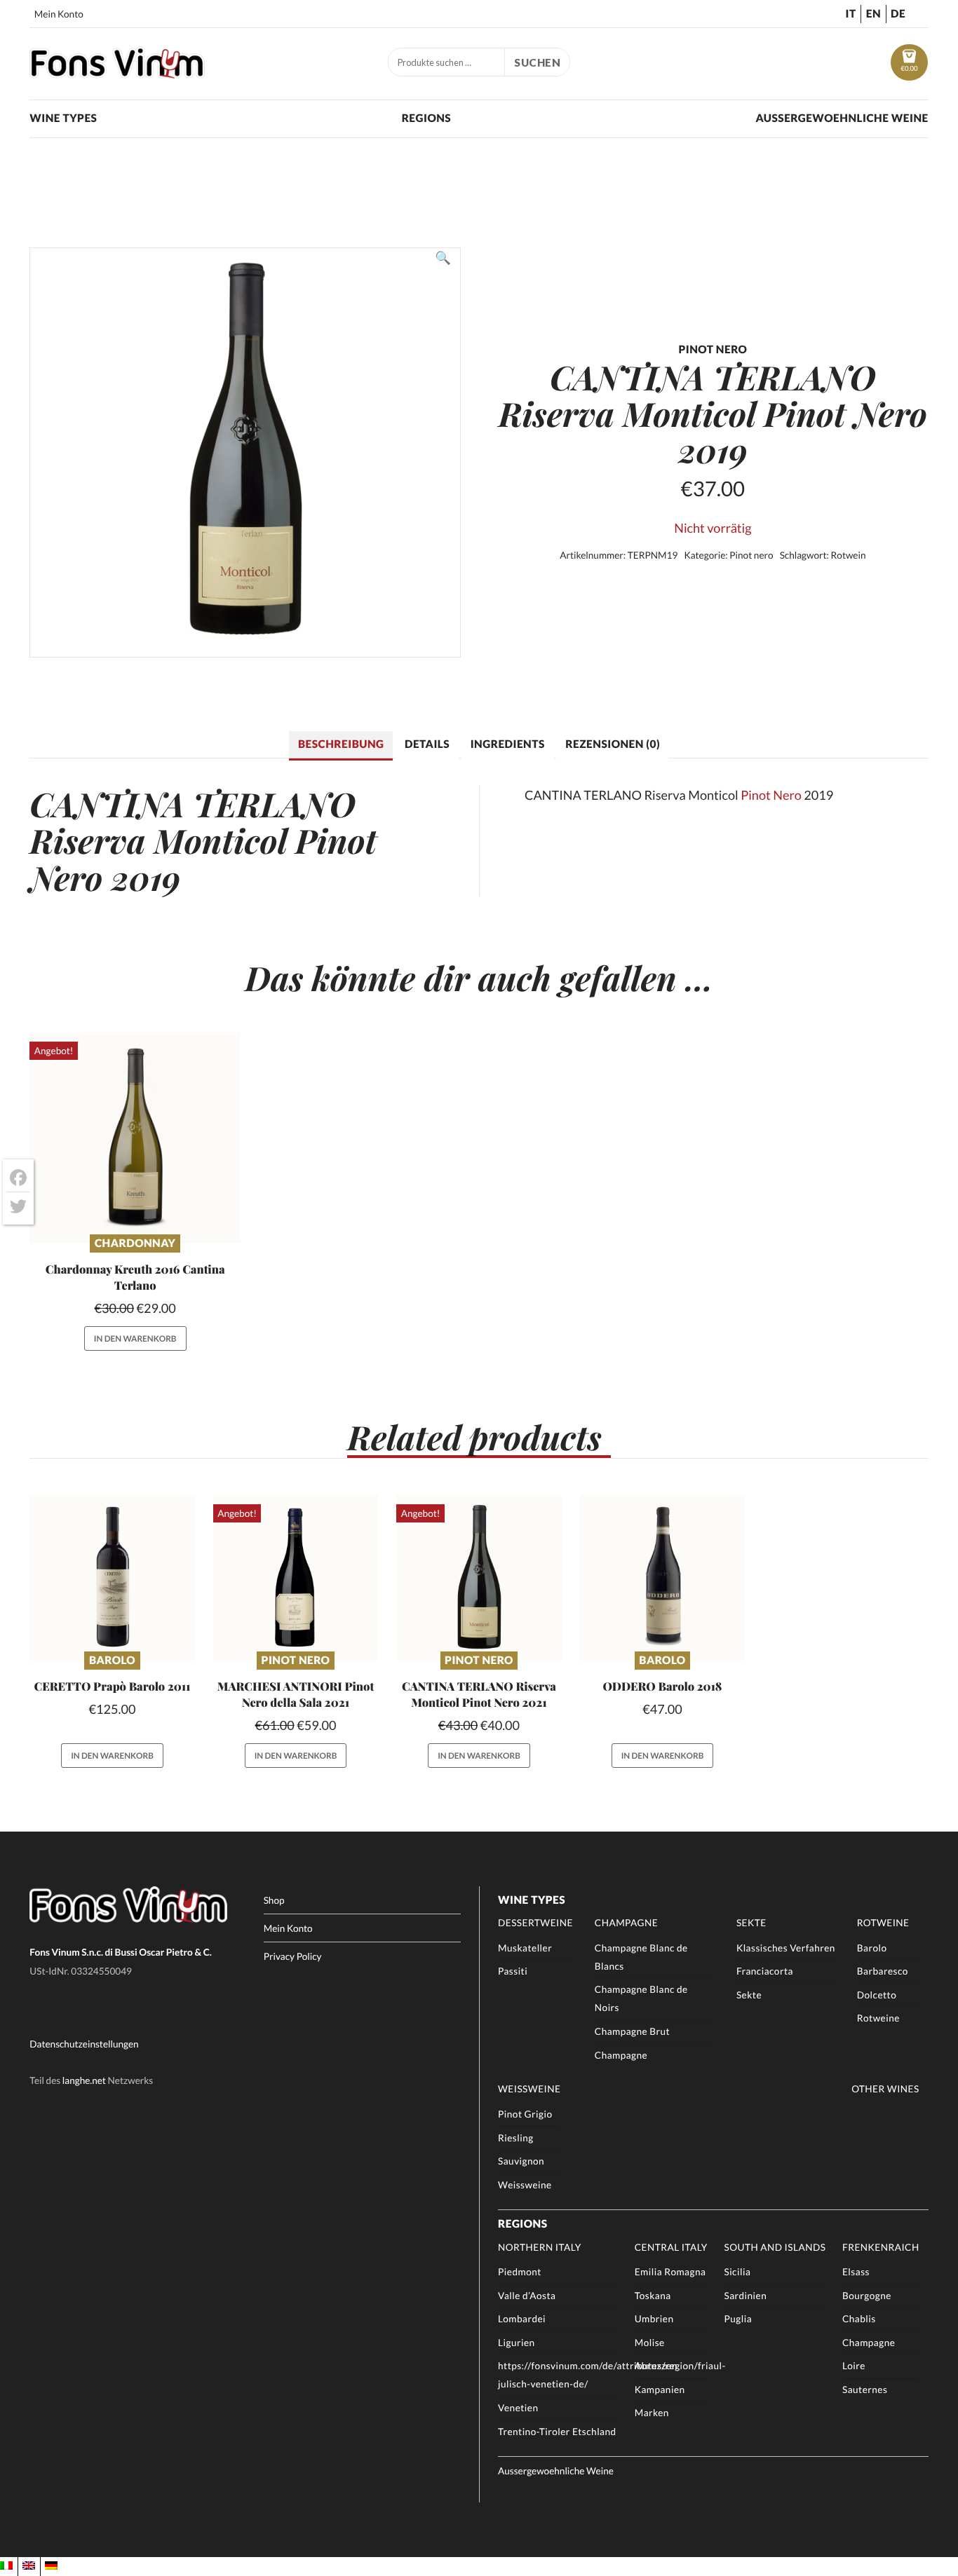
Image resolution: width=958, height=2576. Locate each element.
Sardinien (745, 2296)
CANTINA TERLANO (193, 804)
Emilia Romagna (670, 2272)
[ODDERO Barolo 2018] (662, 1577)
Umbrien (654, 2319)
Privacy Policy (293, 1956)
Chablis (859, 2319)
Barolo (112, 1661)
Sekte (751, 1923)
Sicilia (737, 2272)
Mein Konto (59, 14)
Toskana (653, 2296)
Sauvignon (521, 2161)
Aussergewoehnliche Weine (842, 118)
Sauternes (865, 2390)
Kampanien (660, 2390)
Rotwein (849, 555)
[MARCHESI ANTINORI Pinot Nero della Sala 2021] (296, 1577)
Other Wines (885, 2089)
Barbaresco (883, 1971)
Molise (650, 2343)
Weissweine (529, 2089)
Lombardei (522, 2319)
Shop (274, 1900)
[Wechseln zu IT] (6, 2566)
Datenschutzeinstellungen (84, 2044)
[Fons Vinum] (117, 74)
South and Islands (775, 2247)
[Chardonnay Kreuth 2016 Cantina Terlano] (135, 1138)
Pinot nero (751, 555)
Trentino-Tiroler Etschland (557, 2432)
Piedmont (520, 2272)
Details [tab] (427, 744)
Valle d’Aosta (527, 2296)
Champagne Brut (632, 2031)
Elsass (856, 2272)
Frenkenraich (881, 2247)
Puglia (738, 2319)
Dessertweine (535, 1923)
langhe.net (84, 2080)
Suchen (537, 62)
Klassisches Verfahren (786, 1948)
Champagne (626, 1923)
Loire (854, 2366)
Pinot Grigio (525, 2114)
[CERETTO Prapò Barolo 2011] (112, 1577)
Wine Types (63, 118)
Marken (652, 2413)
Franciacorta (765, 1971)
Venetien (518, 2408)
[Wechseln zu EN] (29, 2566)
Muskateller (525, 1948)
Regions (427, 118)
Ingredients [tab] (508, 744)
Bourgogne (867, 2296)
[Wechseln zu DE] (51, 2566)
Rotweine (883, 1923)
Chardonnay (135, 1243)
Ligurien (517, 2343)
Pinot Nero (771, 795)
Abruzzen (656, 2366)
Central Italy (671, 2247)
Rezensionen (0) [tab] (613, 744)
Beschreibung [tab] (341, 744)
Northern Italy (540, 2247)
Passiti (513, 1971)
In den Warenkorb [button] (135, 1338)
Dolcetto (877, 1995)
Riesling (516, 2138)
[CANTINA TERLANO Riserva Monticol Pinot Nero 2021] (479, 1577)
